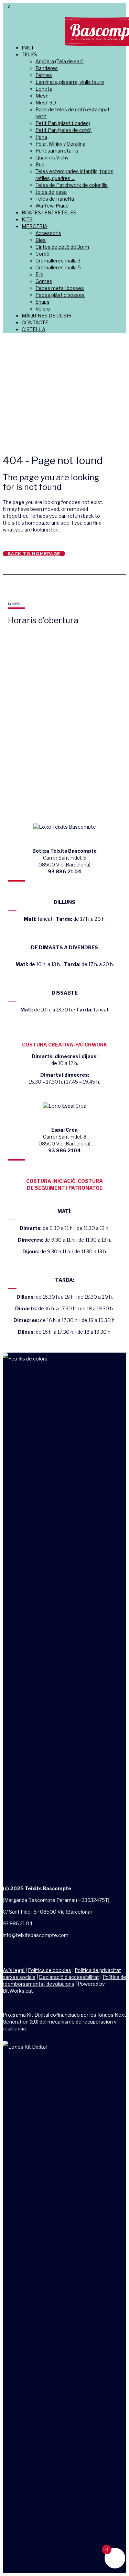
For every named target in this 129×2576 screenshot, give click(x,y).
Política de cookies (50, 1970)
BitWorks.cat (18, 1991)
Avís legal (14, 1970)
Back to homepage (34, 554)
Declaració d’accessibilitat (69, 1977)
